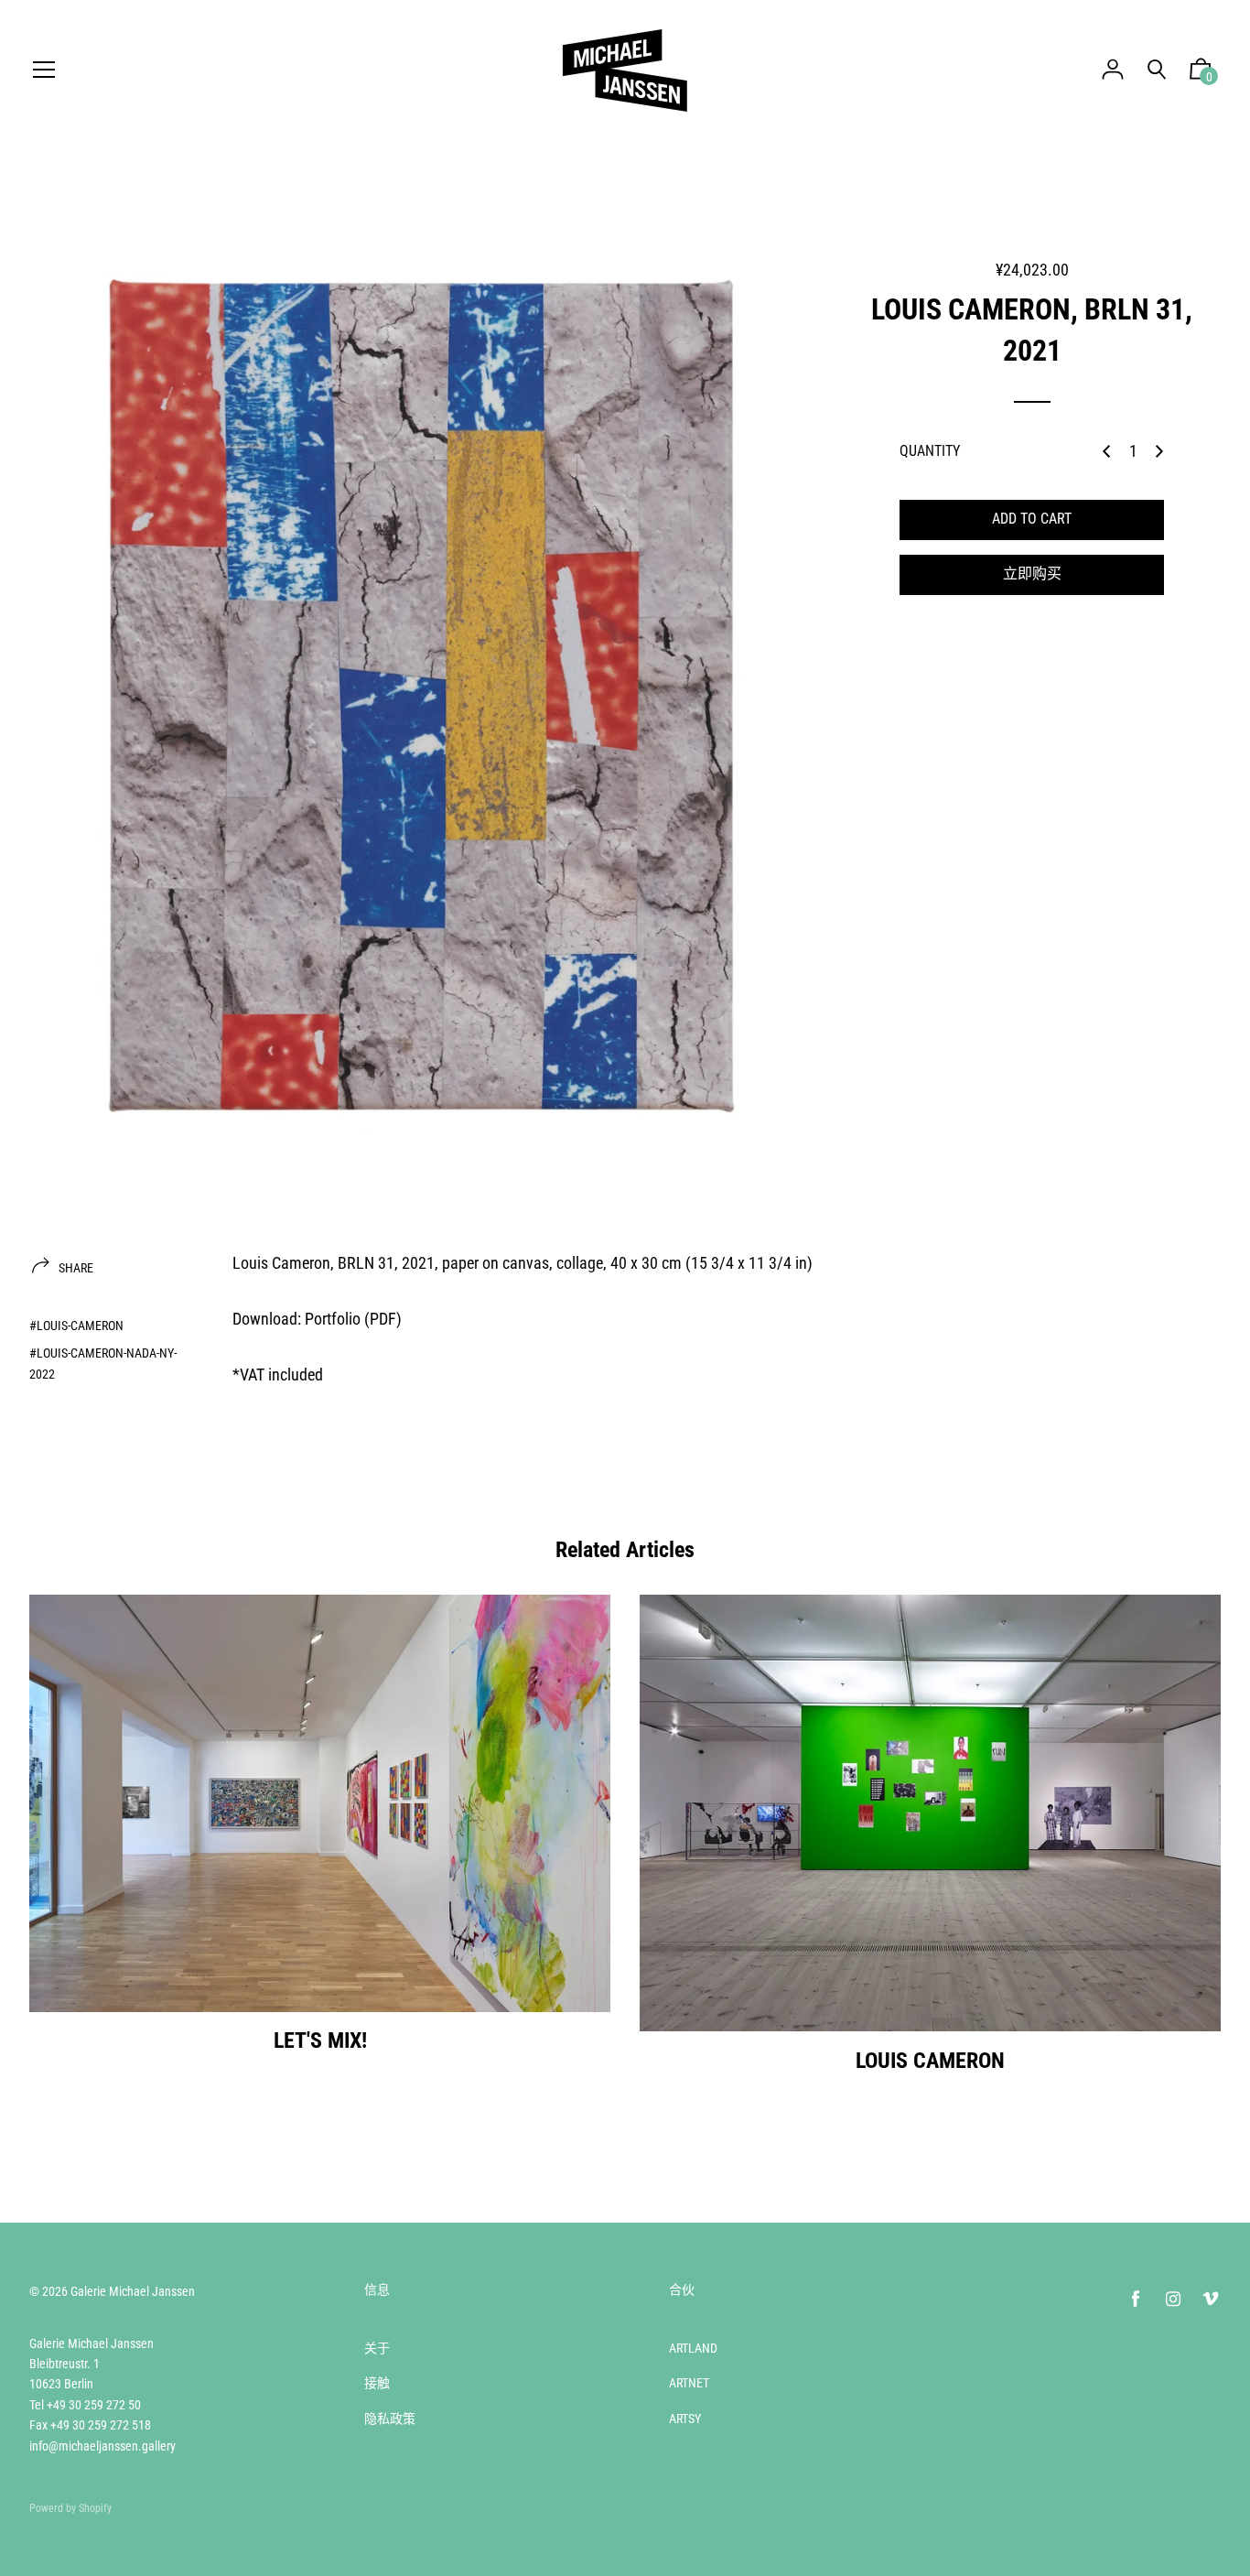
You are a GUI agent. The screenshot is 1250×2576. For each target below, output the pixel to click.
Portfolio (333, 1319)
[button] (1201, 73)
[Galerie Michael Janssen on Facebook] (1136, 2299)
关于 (377, 2348)
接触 (377, 2383)
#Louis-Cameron (76, 1326)
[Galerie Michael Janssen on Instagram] (1173, 2299)
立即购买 (1032, 574)
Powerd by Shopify (70, 2508)
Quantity (930, 451)
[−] (1106, 451)
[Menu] (44, 71)
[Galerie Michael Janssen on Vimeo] (1211, 2299)
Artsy (685, 2419)
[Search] (1157, 70)
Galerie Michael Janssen (133, 2291)
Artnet (689, 2383)
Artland (693, 2348)
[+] (1159, 451)
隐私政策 (390, 2419)
